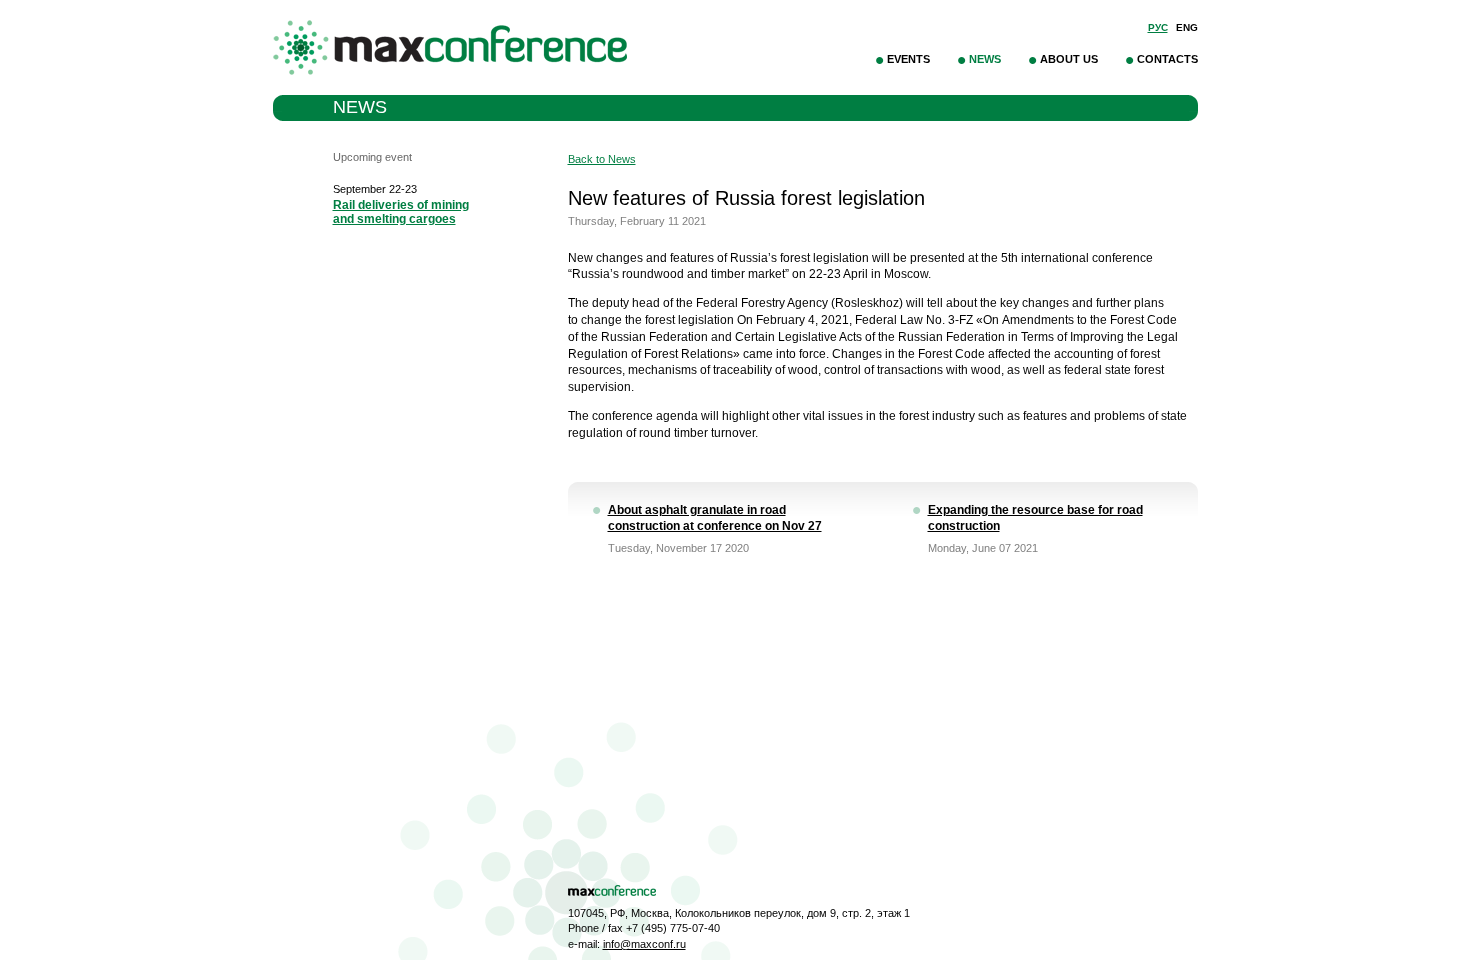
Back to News (602, 159)
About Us (1069, 59)
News (985, 59)
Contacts (1167, 59)
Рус (1158, 27)
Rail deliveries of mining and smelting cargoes (401, 212)
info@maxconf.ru (644, 944)
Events (908, 59)
